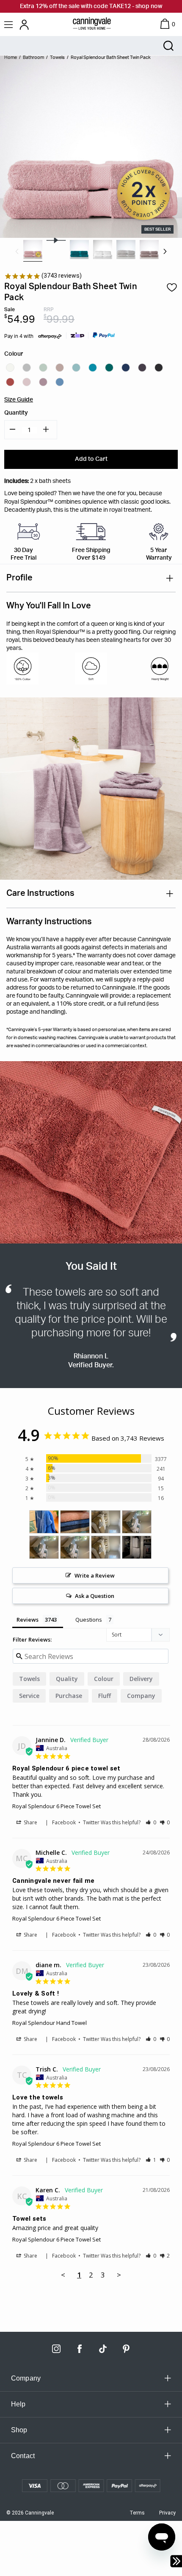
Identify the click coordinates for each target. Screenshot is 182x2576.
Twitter (91, 1822)
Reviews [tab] (28, 1620)
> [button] (119, 2275)
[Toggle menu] (10, 24)
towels (29, 1679)
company (141, 1696)
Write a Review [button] (95, 1575)
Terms (137, 2513)
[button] (151, 1822)
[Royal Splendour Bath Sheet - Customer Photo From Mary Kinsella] (137, 1547)
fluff (105, 1696)
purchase (69, 1696)
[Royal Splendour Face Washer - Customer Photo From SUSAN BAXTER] (44, 1522)
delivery (141, 1679)
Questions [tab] (89, 1620)
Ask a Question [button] (95, 1596)
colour (104, 1679)
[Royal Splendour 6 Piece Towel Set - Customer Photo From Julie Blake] (106, 1522)
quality (67, 1679)
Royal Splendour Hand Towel (50, 2023)
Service (29, 1696)
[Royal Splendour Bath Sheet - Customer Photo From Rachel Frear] (75, 1522)
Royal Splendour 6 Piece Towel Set (57, 1806)
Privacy (167, 2513)
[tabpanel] (33, 250)
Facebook (64, 1822)
